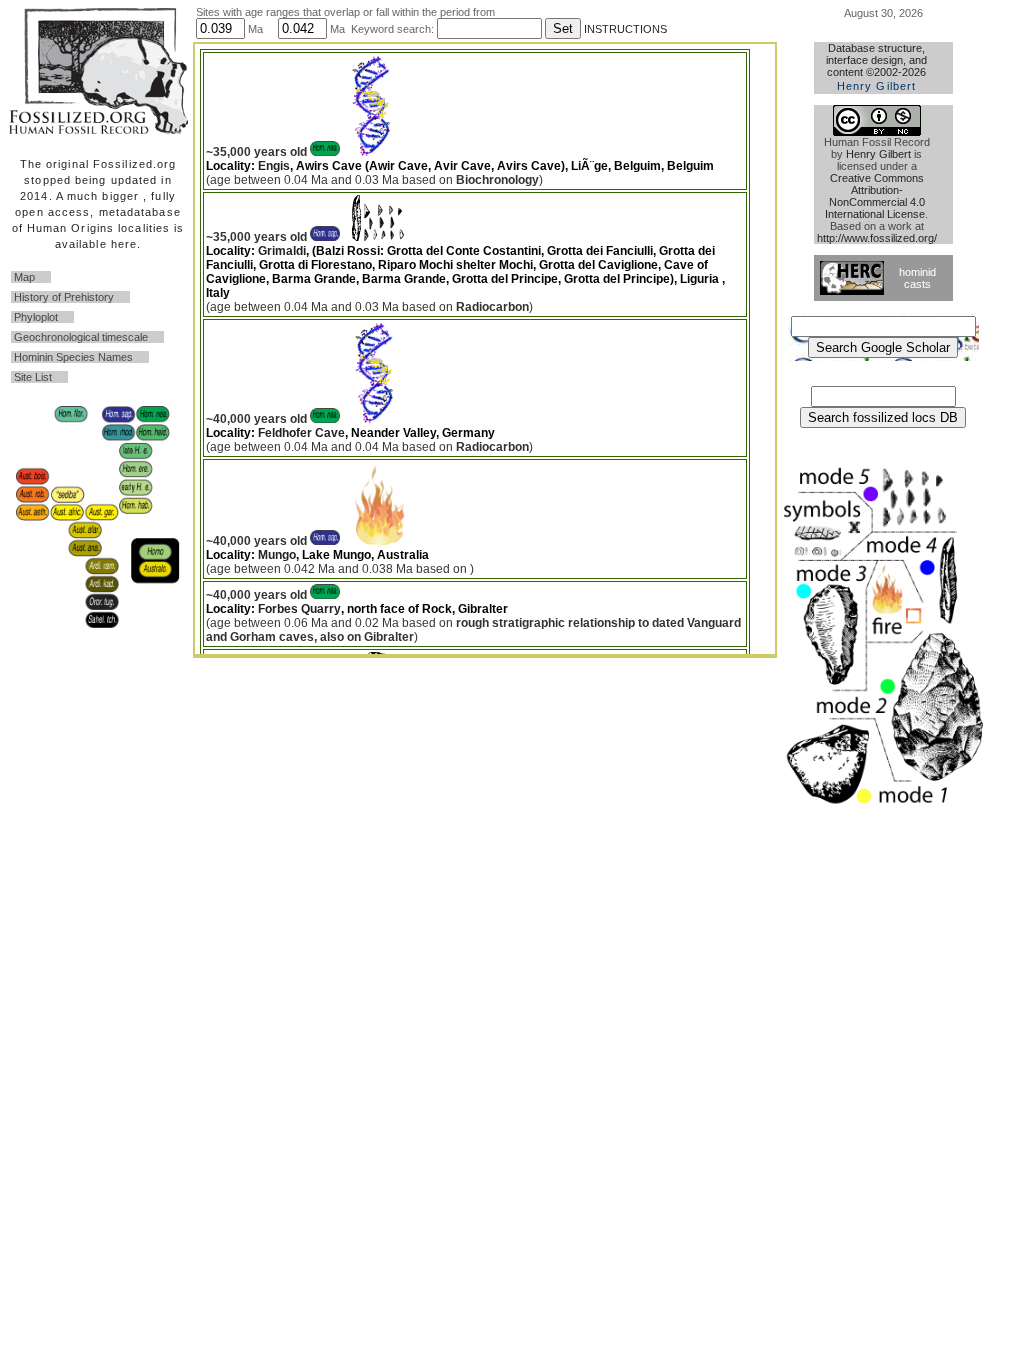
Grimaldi (282, 251)
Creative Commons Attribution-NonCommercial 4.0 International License (875, 196)
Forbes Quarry (299, 609)
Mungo (277, 555)
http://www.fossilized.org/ (877, 238)
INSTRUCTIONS (625, 29)
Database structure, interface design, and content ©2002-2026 (876, 67)
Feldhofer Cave (301, 433)
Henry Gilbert (878, 154)
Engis (274, 166)
